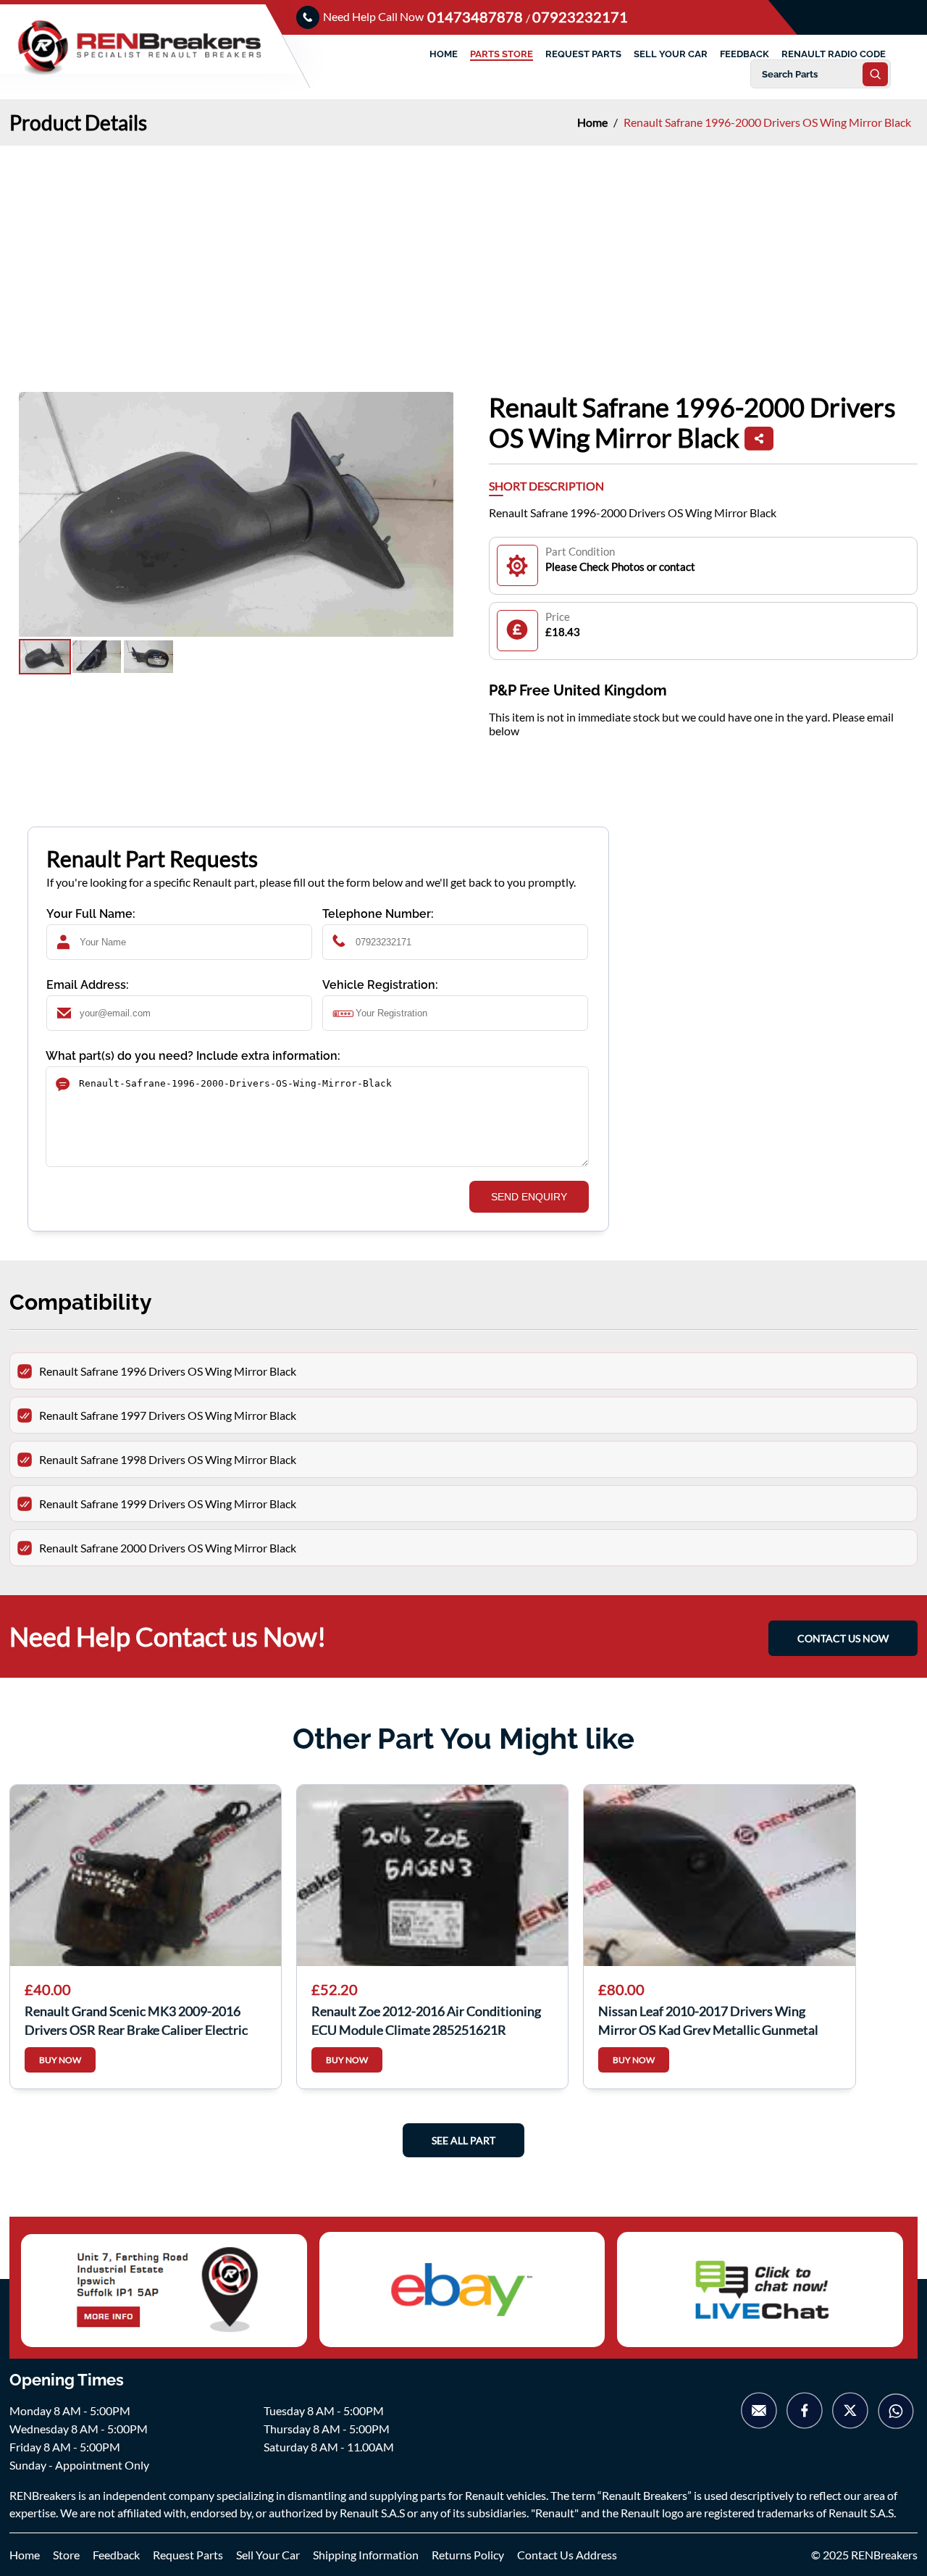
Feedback (116, 2555)
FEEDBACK (744, 54)
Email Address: (88, 985)
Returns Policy (468, 2555)
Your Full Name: (91, 914)
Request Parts (188, 2555)
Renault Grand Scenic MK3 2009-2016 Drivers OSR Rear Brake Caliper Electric (136, 2019)
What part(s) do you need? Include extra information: (193, 1056)
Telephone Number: (378, 914)
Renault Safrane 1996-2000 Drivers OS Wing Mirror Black (767, 122)
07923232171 (580, 17)
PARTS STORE (502, 54)
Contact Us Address (567, 2555)
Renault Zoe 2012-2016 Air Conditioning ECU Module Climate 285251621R (426, 2019)
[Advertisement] (463, 254)
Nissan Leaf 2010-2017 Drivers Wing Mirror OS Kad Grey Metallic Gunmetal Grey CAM (708, 2019)
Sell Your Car (268, 2555)
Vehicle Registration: (380, 985)
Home (593, 122)
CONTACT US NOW (843, 1638)
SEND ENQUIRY (529, 1197)
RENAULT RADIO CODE (834, 54)
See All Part (463, 2140)
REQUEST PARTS (583, 54)
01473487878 (477, 17)
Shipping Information (366, 2555)
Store (66, 2555)
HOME (444, 54)
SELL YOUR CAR (671, 54)
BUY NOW (60, 2060)
